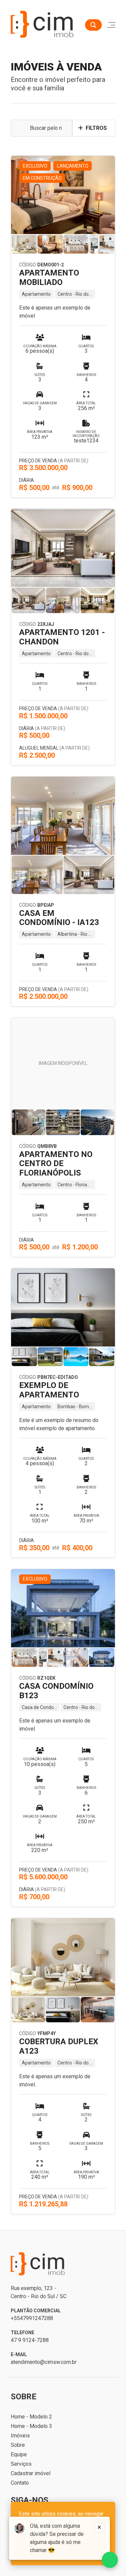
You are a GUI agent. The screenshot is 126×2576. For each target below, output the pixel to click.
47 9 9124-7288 (30, 2340)
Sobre (18, 2445)
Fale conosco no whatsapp (110, 2560)
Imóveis (20, 2436)
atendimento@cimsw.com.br (44, 2362)
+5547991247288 (32, 2318)
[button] (94, 128)
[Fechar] (99, 2527)
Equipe (19, 2454)
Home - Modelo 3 (31, 2426)
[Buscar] (93, 25)
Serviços (21, 2464)
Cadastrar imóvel (31, 2473)
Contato (20, 2483)
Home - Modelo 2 (31, 2417)
